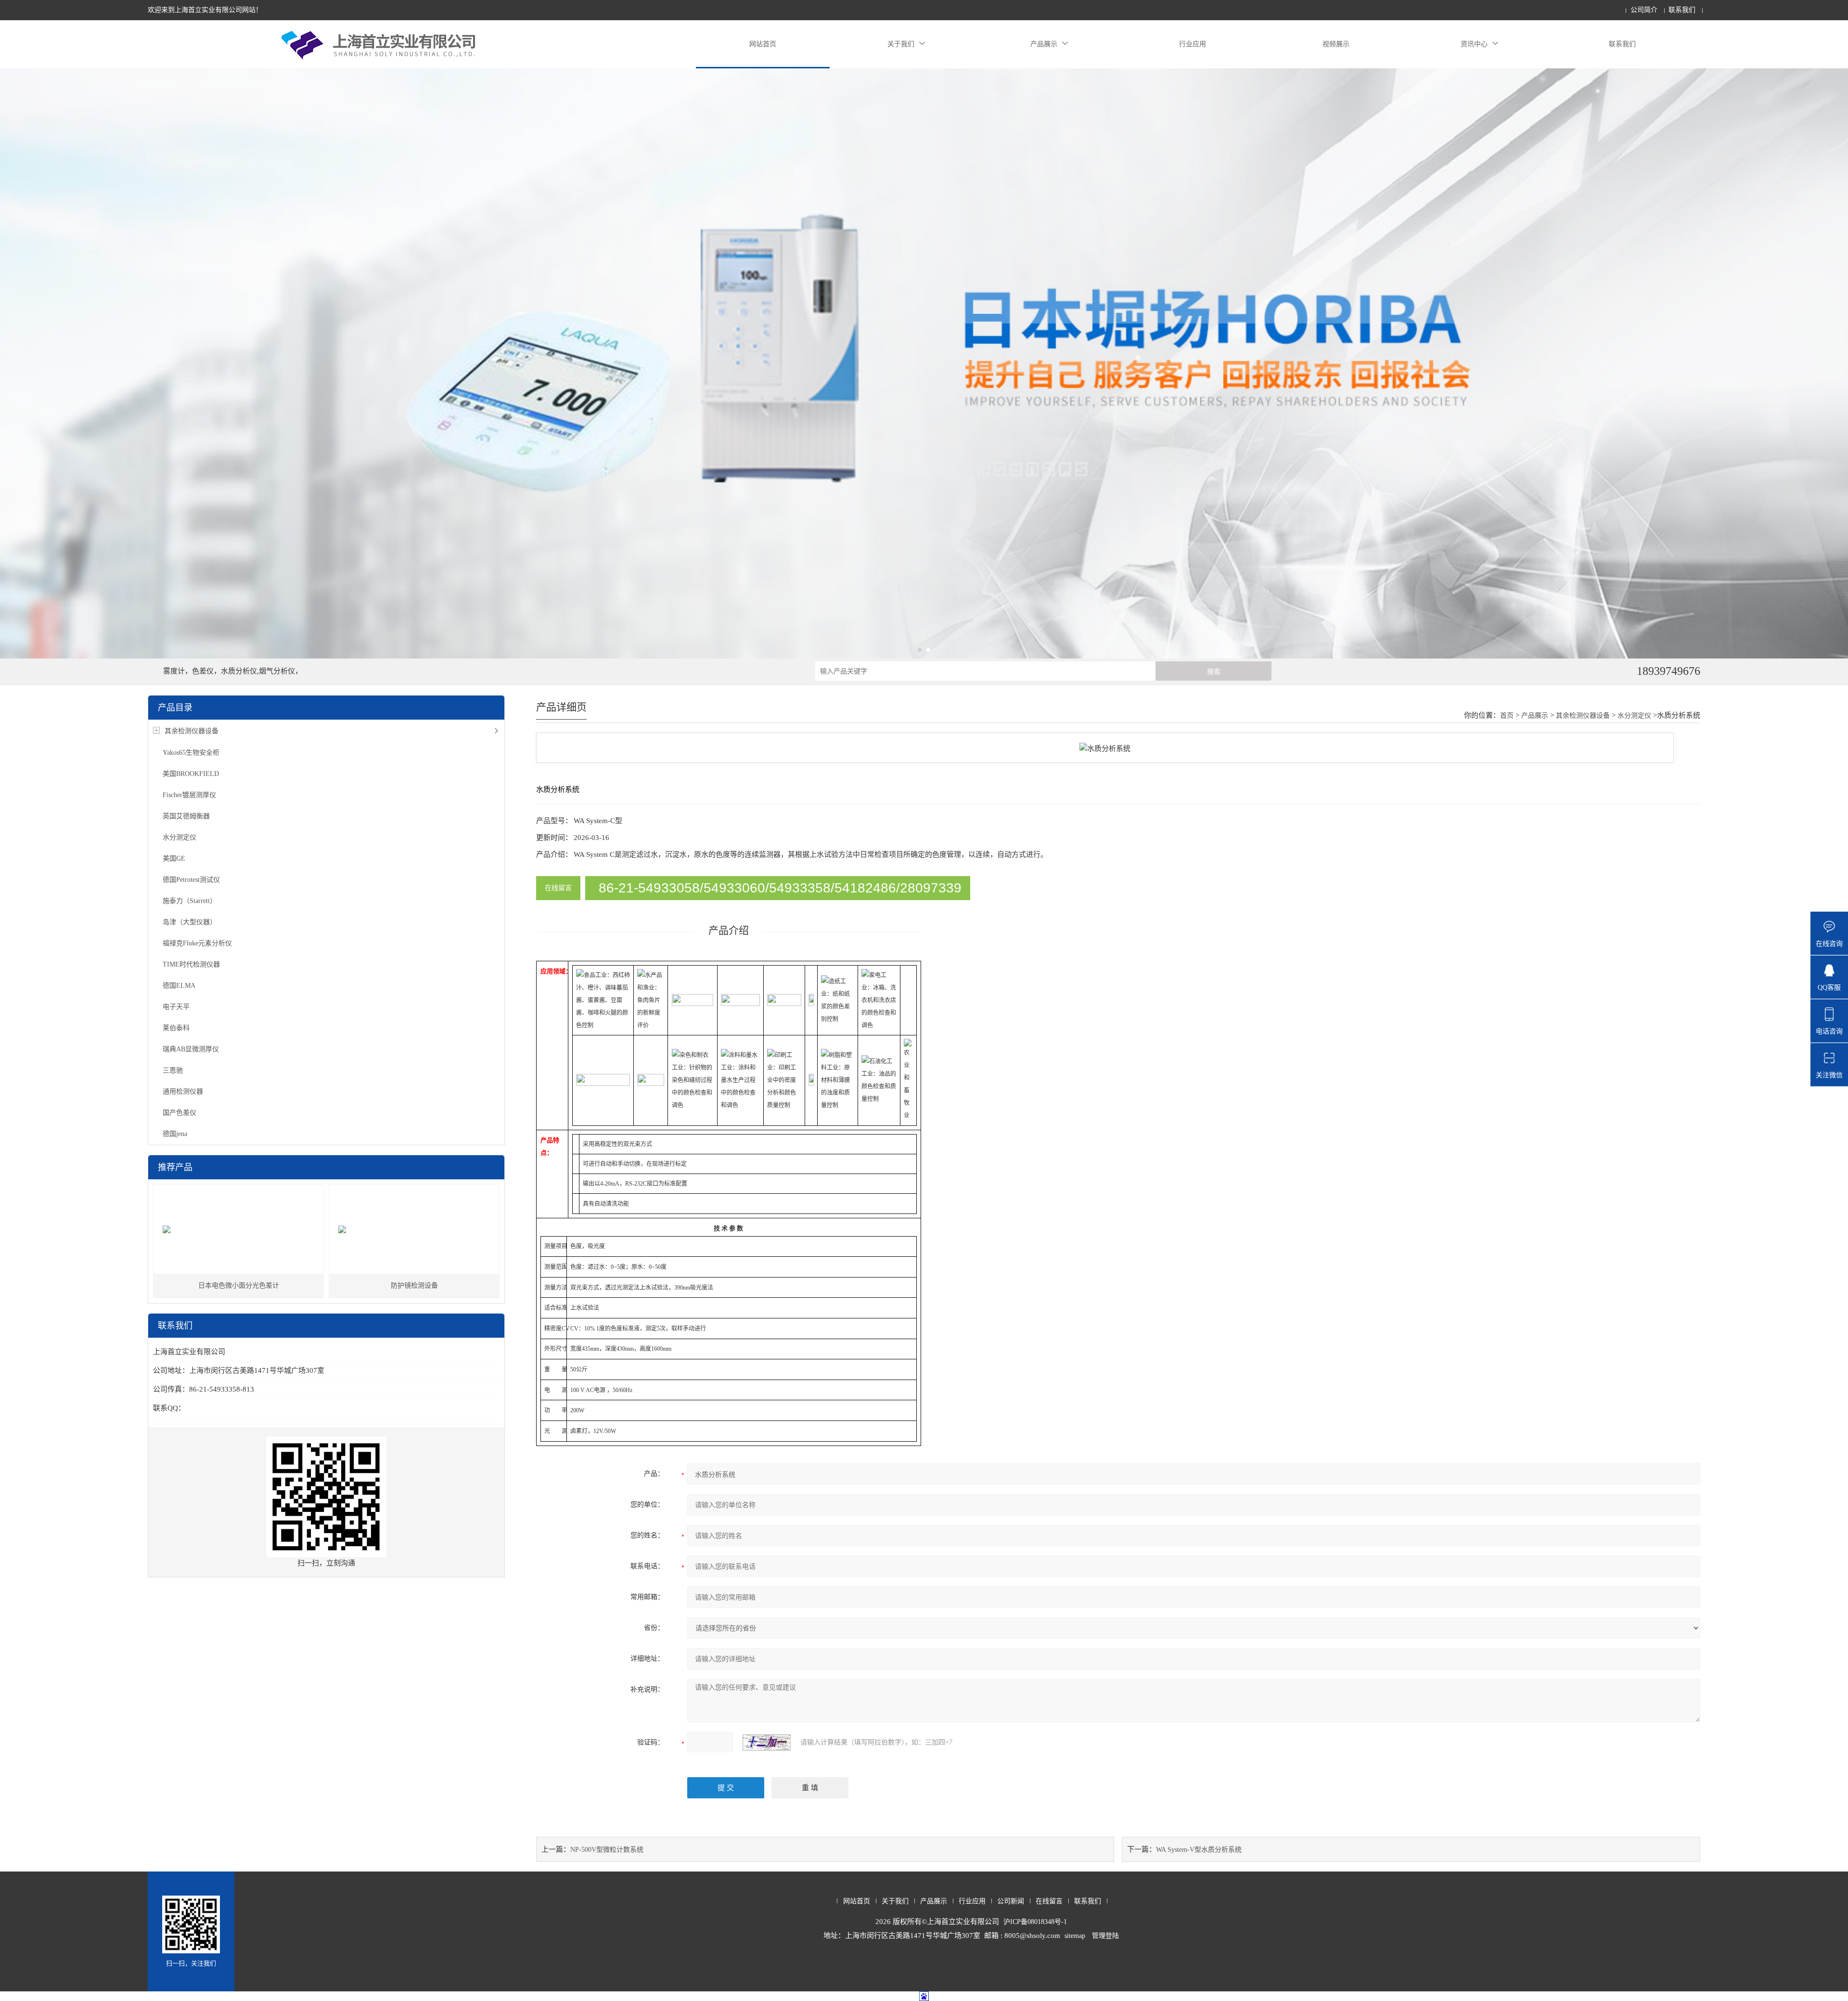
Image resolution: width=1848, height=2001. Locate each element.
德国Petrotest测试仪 (191, 880)
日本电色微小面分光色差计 (239, 1285)
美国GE (174, 858)
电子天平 (176, 1007)
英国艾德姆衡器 (186, 816)
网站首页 (763, 44)
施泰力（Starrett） (190, 901)
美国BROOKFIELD (191, 774)
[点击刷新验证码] (767, 1743)
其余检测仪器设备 (192, 731)
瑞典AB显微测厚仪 (191, 1049)
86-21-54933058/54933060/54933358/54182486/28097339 (780, 888)
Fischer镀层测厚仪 (189, 795)
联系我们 (1682, 10)
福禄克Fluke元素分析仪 (197, 943)
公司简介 (1644, 10)
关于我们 (901, 44)
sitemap (1075, 1936)
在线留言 (558, 888)
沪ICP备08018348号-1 (1035, 1922)
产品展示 (1044, 44)
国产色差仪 (180, 1113)
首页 (1507, 716)
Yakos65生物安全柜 (191, 753)
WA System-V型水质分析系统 (1199, 1850)
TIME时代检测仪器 (191, 964)
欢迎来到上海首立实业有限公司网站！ (205, 10)
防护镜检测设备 (414, 1285)
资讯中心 (1474, 44)
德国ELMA (179, 986)
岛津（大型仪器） (190, 922)
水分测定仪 (180, 837)
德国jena (175, 1134)
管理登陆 (1105, 1936)
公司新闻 (1011, 1901)
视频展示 (1336, 44)
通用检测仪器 (183, 1091)
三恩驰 (173, 1070)
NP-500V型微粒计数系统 (607, 1850)
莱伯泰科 (176, 1028)
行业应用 (1193, 44)
